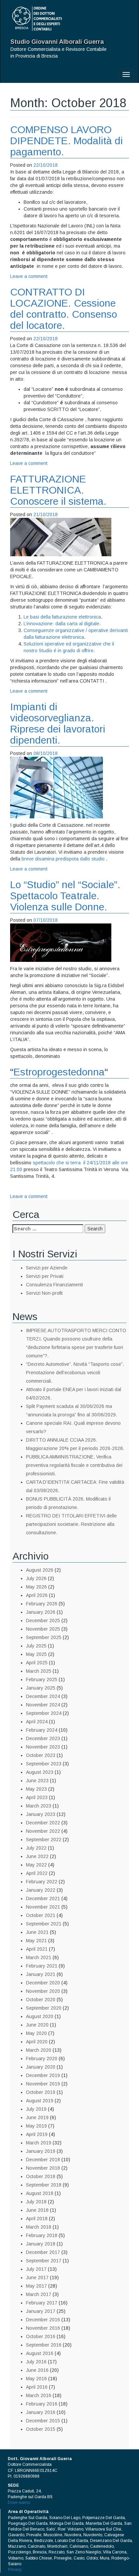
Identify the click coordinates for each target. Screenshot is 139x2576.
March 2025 (39, 1671)
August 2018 (40, 2193)
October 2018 (41, 2176)
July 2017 (36, 2269)
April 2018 (37, 2219)
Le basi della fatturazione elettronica (62, 617)
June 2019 (37, 2117)
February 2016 (42, 2404)
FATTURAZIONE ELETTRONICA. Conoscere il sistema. (58, 490)
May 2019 (36, 2126)
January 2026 (41, 1612)
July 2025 (36, 1646)
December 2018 (43, 2160)
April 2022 (37, 1873)
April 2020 (37, 2042)
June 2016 (37, 2370)
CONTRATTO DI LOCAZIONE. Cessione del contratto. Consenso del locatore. (64, 309)
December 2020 (43, 1983)
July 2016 (36, 2362)
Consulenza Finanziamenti (54, 1285)
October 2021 (41, 1915)
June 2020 (37, 2025)
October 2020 (41, 2000)
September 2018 (44, 2185)
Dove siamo (19, 2503)
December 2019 (43, 2075)
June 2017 (37, 2277)
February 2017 (42, 2303)
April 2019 (37, 2134)
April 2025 (37, 1663)
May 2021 (36, 1941)
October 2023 (41, 1755)
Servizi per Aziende (47, 1268)
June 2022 (37, 1856)
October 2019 (41, 2092)
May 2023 (36, 1789)
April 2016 (37, 2387)
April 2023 (37, 1797)
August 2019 (40, 2101)
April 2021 (37, 1949)
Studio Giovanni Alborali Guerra (57, 42)
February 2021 (42, 1966)
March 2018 (39, 2227)
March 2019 (39, 2143)
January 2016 (41, 2412)
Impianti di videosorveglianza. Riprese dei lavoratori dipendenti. (58, 723)
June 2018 (37, 2210)
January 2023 (41, 1814)
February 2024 (42, 1730)
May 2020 (36, 2033)
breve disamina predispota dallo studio (63, 859)
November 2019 (43, 2084)
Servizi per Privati (45, 1276)
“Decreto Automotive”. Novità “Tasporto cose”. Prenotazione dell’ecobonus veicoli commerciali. (75, 1373)
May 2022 (36, 1865)
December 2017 (43, 2252)
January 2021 (41, 1974)
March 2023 (39, 1806)
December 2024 (43, 1696)
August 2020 (40, 2016)
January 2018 (41, 2244)
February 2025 (42, 1679)
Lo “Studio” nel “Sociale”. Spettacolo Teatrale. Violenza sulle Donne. (65, 896)
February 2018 (42, 2235)
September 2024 (44, 1713)
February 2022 (42, 1882)
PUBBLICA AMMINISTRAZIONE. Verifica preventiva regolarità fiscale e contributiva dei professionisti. (74, 1465)
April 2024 (37, 1722)
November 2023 (43, 1747)
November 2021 (43, 1907)
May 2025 (36, 1654)
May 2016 (36, 2379)
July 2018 (36, 2202)
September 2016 (44, 2345)
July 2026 (36, 1578)
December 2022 (43, 1823)
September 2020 (44, 2008)
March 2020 (39, 2050)
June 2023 (37, 1781)
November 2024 (43, 1705)
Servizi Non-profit (44, 1293)
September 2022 (44, 1840)
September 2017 (44, 2261)
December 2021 (43, 1898)
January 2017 (41, 2311)
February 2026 (42, 1604)
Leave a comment (29, 276)
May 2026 (36, 1587)
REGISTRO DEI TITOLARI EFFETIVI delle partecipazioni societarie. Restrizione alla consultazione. (71, 1524)
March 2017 (39, 2294)
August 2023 (40, 1772)
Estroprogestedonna (59, 1072)
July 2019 (36, 2109)
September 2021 (44, 1924)
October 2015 (41, 2429)
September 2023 (44, 1764)
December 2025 (43, 1621)
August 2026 (40, 1570)
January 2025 (41, 1688)
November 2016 (43, 2328)
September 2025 (44, 1637)
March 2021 (39, 1957)
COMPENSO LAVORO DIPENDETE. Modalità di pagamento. (66, 141)
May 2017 (36, 2286)
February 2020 (42, 2059)
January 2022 (41, 1890)
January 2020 (41, 2067)
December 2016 (43, 2320)
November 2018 (43, 2168)
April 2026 (37, 1595)
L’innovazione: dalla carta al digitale (61, 624)
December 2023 (43, 1738)
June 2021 (37, 1932)
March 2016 (39, 2395)
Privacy (15, 2570)
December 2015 (43, 2421)
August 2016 (40, 2353)
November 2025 (43, 1629)
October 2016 (41, 2336)
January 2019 (41, 2151)
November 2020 (43, 1991)
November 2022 (43, 1831)
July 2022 (36, 1848)
